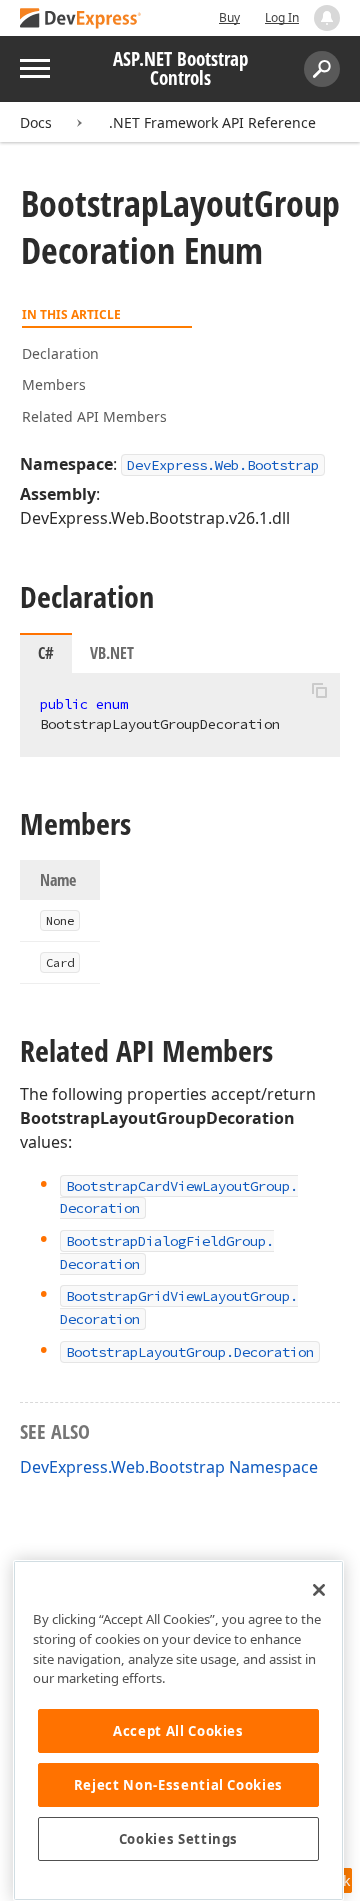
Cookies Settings (179, 1839)
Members (54, 384)
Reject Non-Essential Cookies (178, 1785)
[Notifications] (327, 18)
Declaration (60, 353)
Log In (282, 17)
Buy (229, 17)
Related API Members (94, 416)
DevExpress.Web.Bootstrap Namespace (169, 1467)
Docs (36, 122)
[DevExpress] (81, 19)
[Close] (319, 1590)
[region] (178, 1730)
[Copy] (319, 690)
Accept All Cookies (178, 1731)
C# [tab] (46, 653)
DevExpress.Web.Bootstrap (223, 465)
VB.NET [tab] (112, 653)
